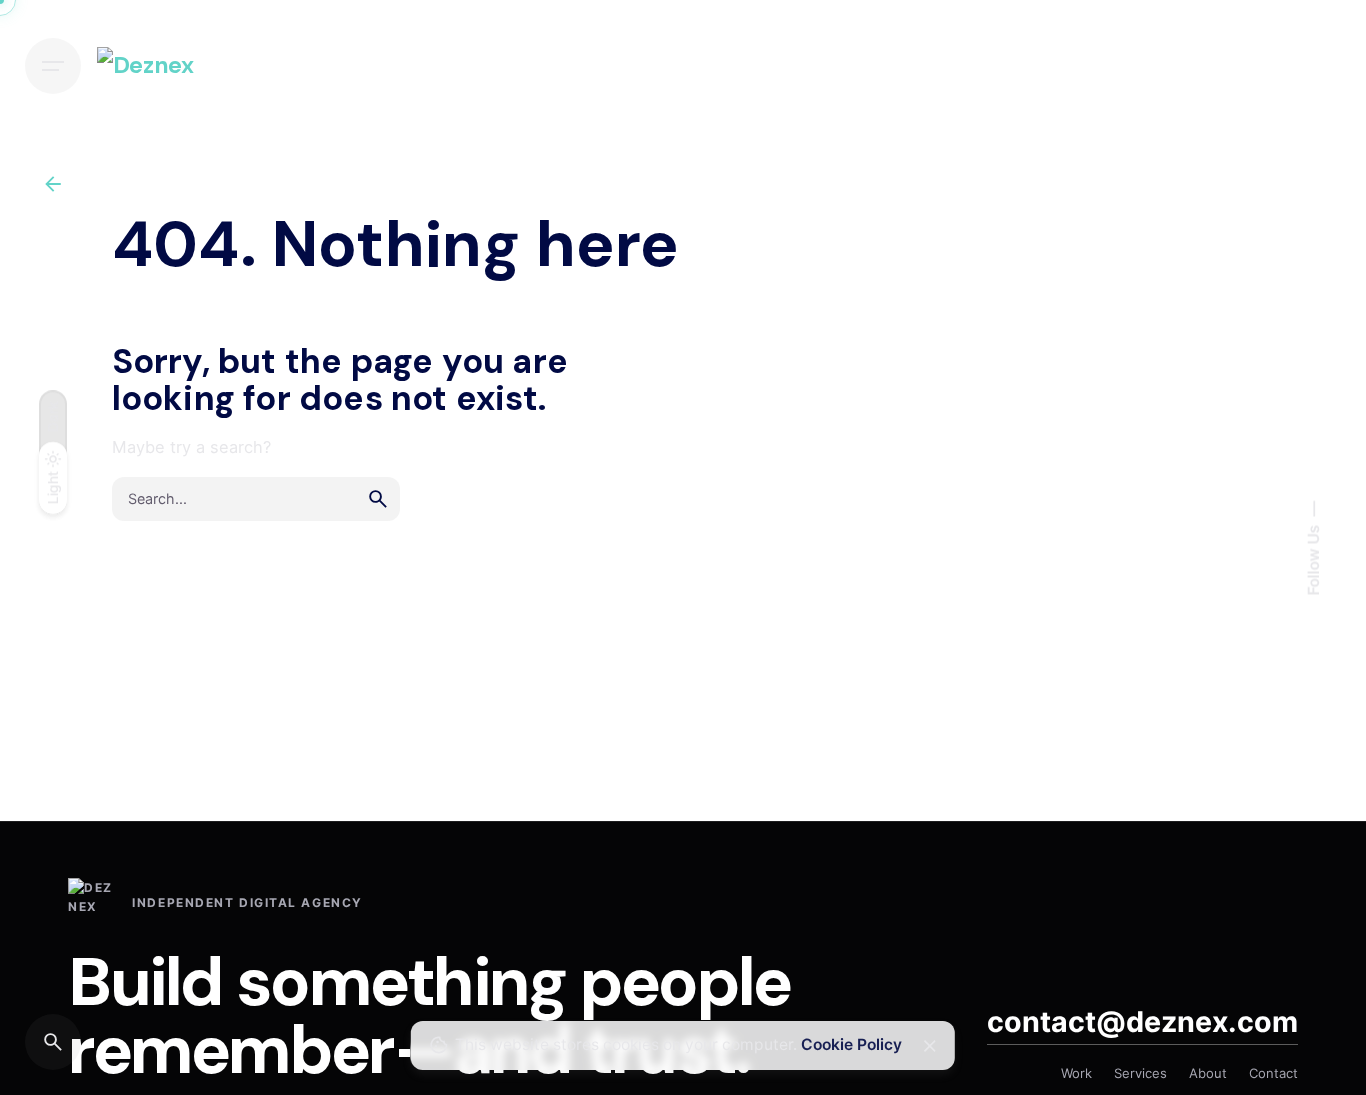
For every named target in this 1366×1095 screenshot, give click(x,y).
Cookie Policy (851, 1044)
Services (1140, 1073)
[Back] (53, 184)
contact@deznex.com (1142, 1021)
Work (1076, 1073)
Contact (1273, 1073)
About (1208, 1073)
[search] (378, 499)
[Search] (53, 1042)
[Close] (930, 1046)
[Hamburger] (53, 66)
